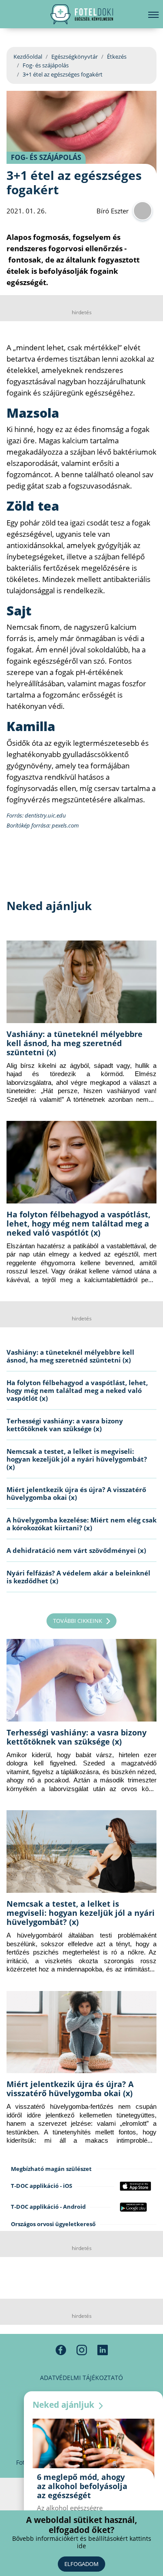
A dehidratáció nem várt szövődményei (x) (76, 1550)
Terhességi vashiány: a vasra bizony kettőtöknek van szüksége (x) (65, 1425)
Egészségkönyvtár (75, 57)
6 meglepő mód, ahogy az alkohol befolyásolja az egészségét (82, 2486)
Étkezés (117, 57)
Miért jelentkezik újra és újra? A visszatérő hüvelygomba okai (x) (76, 1493)
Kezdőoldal (28, 57)
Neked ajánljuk (65, 2405)
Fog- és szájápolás (46, 65)
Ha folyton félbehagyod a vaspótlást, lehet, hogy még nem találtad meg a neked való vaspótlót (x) (78, 1223)
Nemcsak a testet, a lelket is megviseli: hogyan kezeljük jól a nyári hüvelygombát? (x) (77, 1459)
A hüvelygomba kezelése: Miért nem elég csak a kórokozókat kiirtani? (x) (81, 1524)
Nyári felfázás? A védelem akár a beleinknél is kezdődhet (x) (78, 1577)
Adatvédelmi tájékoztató (81, 2378)
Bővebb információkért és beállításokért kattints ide (82, 2542)
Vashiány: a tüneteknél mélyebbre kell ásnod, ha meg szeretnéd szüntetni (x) (75, 1043)
